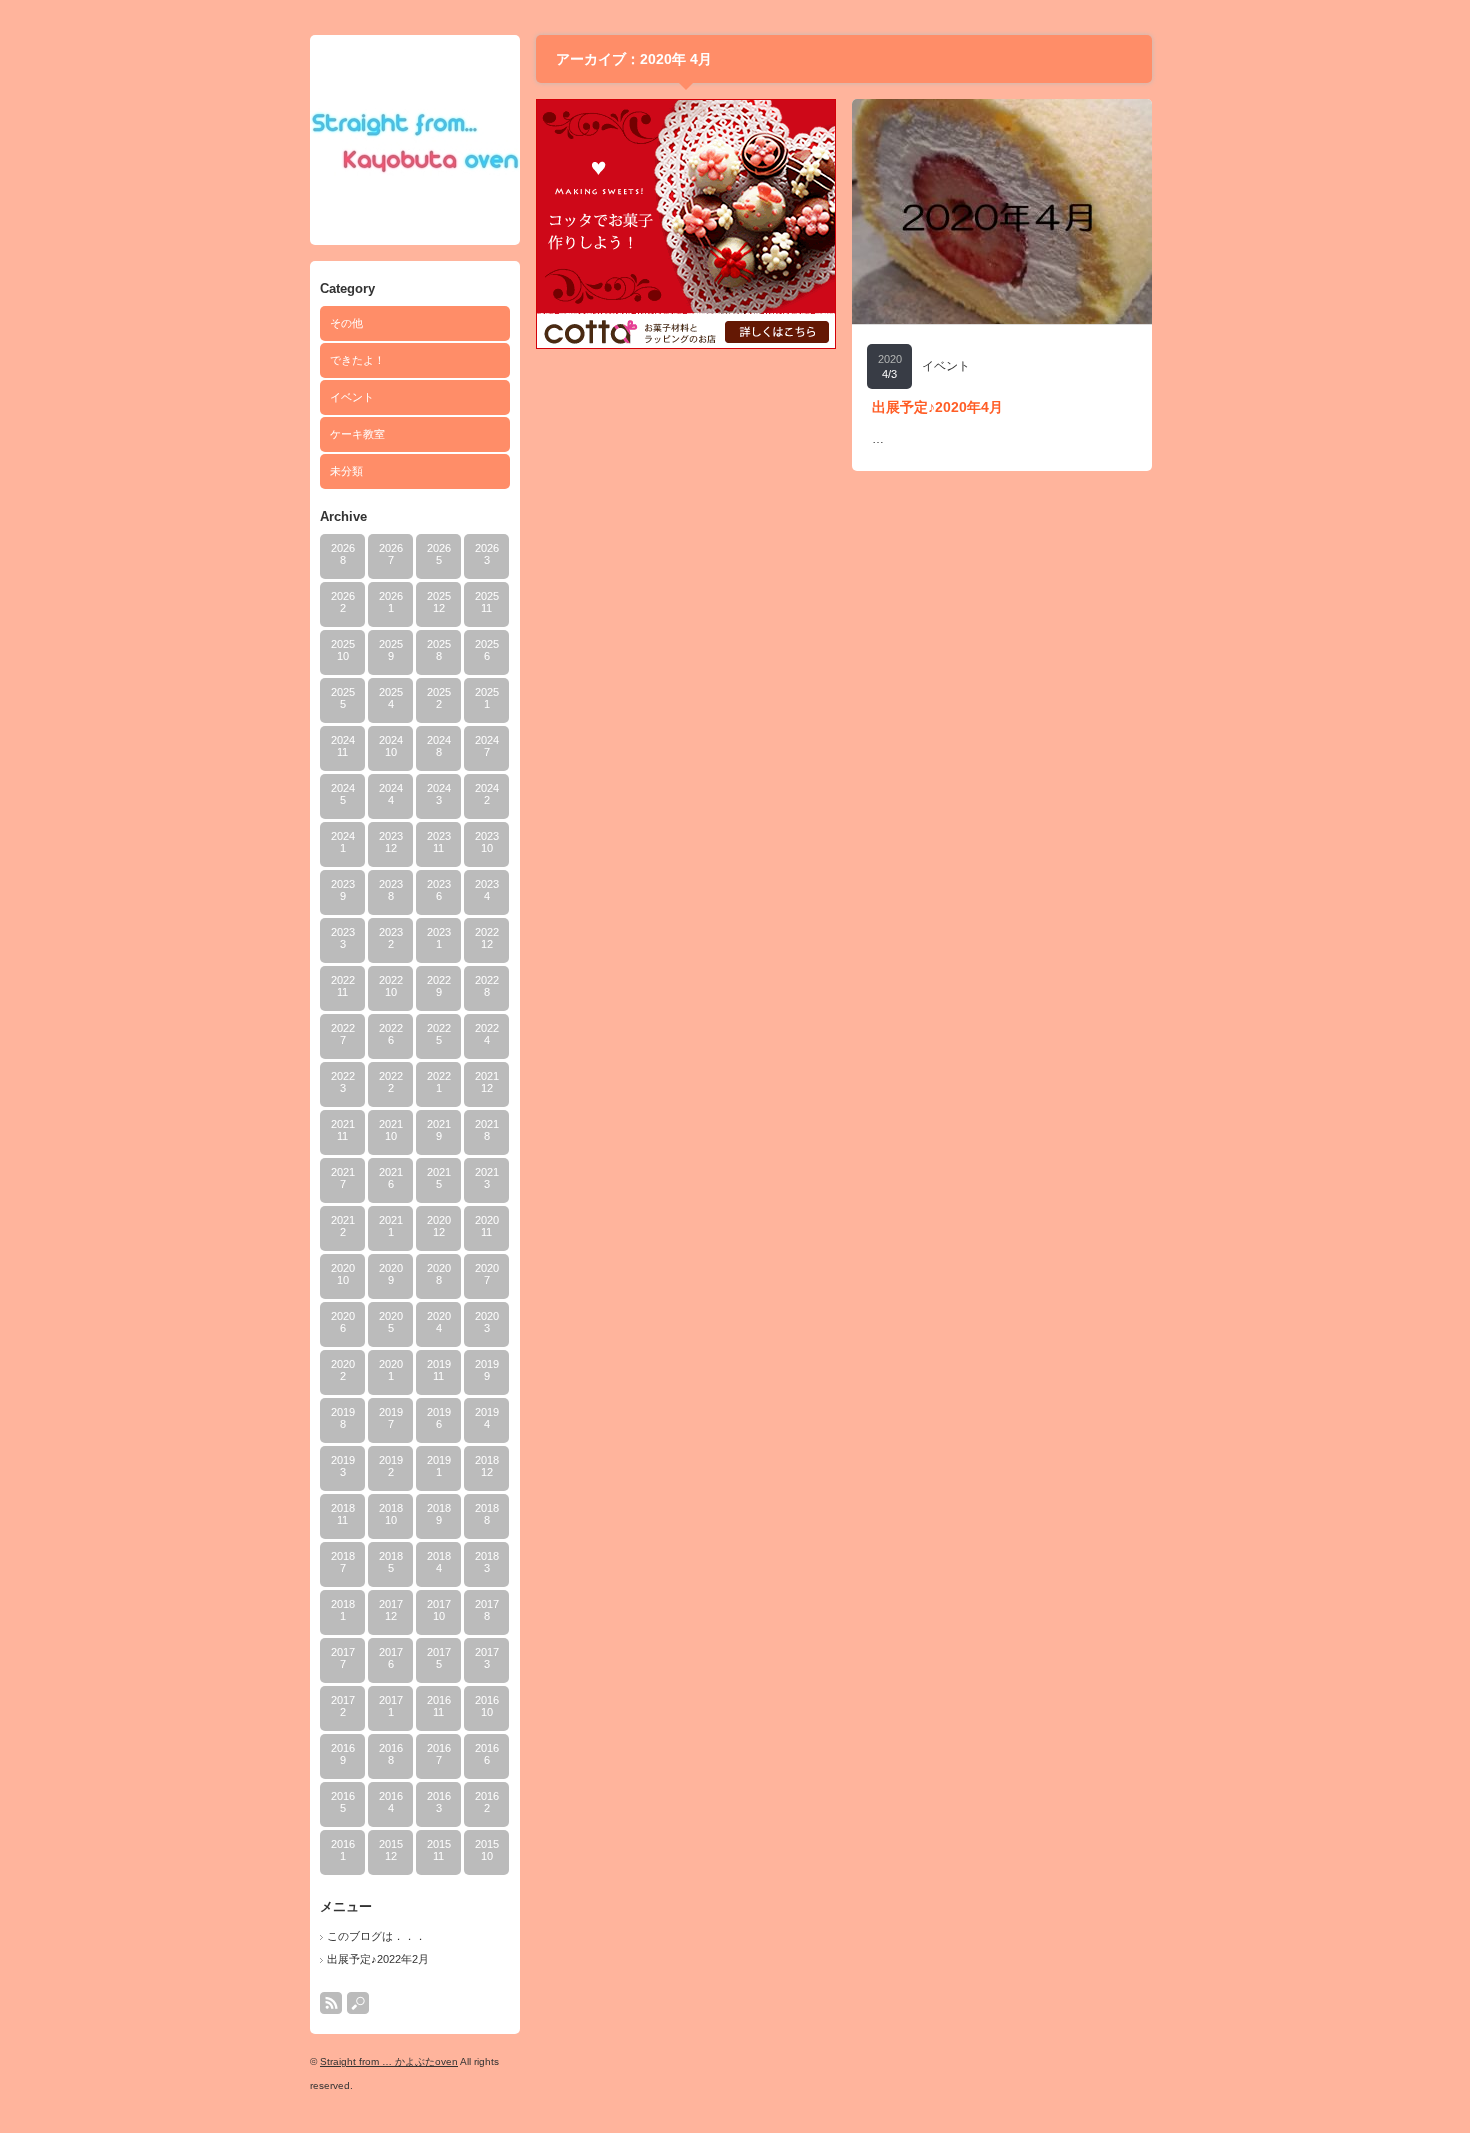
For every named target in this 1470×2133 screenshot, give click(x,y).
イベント (352, 397)
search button (358, 2003)
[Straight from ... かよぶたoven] (415, 170)
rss (331, 2003)
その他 (346, 323)
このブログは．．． (376, 1936)
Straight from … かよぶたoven (389, 2061)
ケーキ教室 (357, 434)
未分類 (346, 471)
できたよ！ (357, 360)
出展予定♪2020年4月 (937, 407)
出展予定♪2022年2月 (378, 1959)
